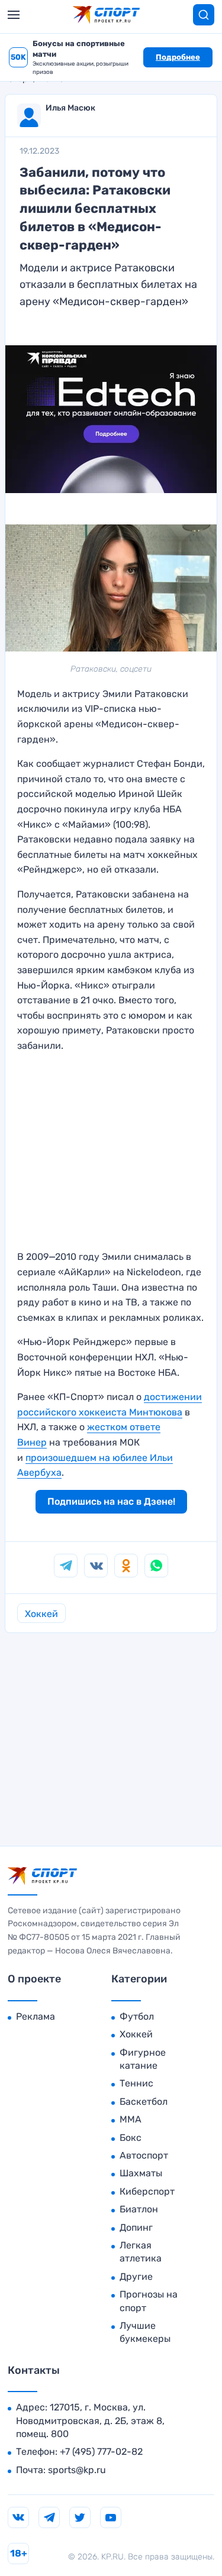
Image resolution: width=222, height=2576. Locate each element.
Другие (136, 2277)
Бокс (131, 2138)
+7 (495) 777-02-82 (101, 2452)
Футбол (137, 2016)
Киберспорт (147, 2191)
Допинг (136, 2227)
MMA (131, 2119)
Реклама (36, 2016)
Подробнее (178, 57)
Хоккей (41, 1614)
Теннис (136, 2083)
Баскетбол (144, 2102)
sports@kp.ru (77, 2470)
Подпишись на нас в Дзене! (111, 1501)
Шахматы (141, 2173)
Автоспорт (144, 2155)
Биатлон (139, 2209)
